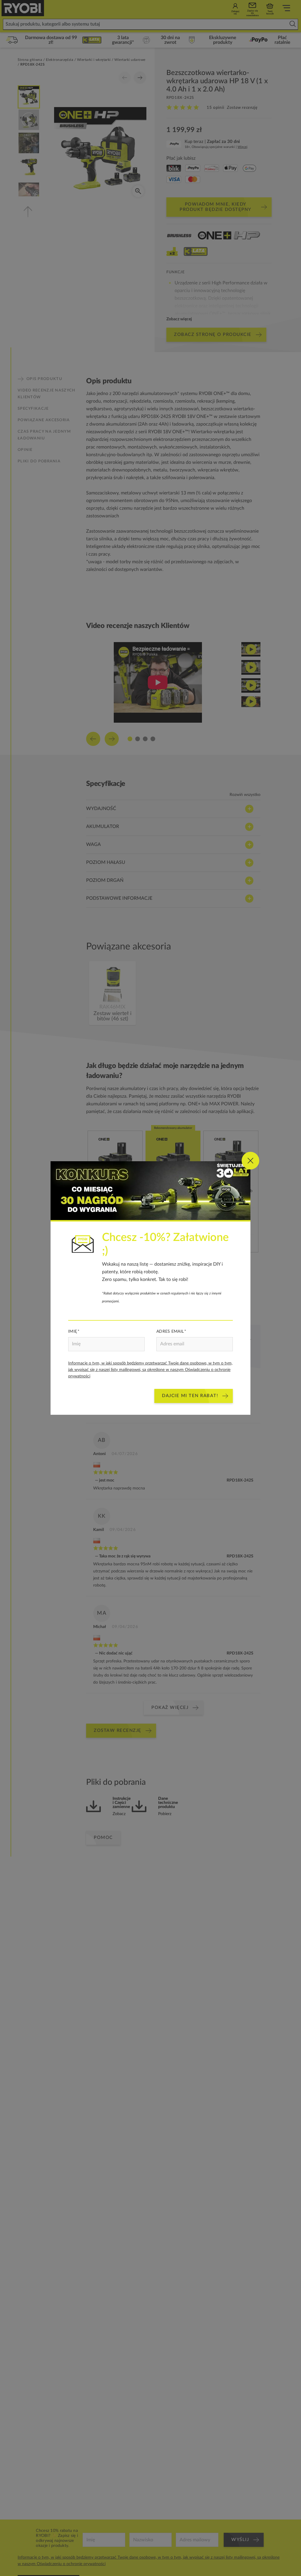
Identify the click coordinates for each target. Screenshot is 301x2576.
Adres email (170, 1332)
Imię (73, 1332)
